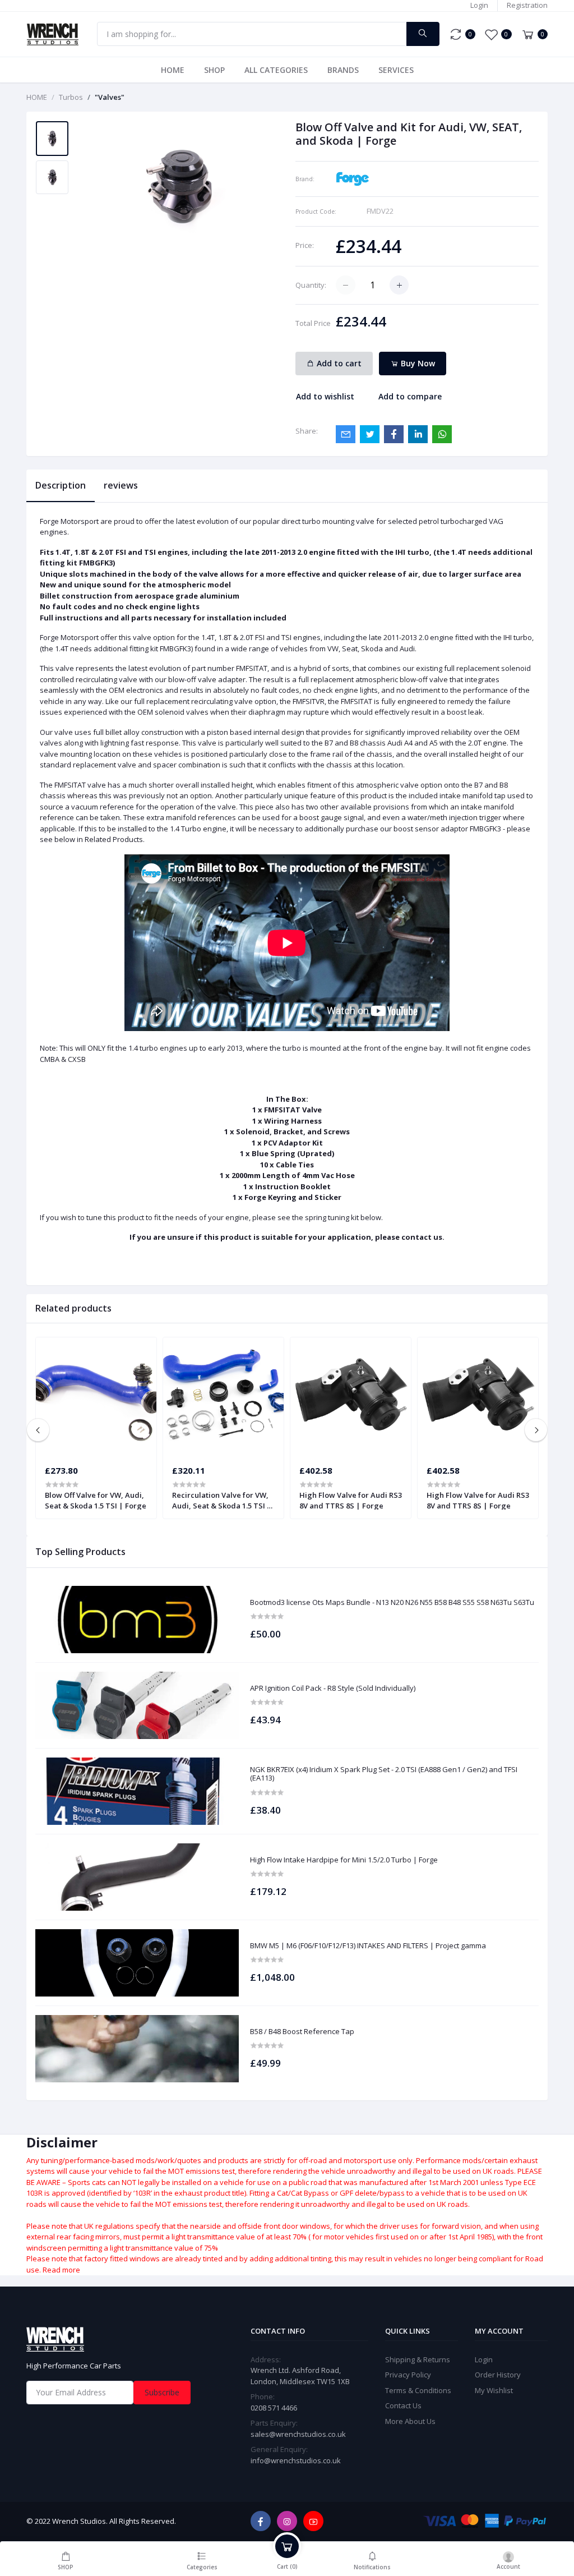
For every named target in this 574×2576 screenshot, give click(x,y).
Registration (527, 5)
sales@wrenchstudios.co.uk (298, 2434)
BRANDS (343, 70)
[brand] (353, 178)
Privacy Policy (408, 2375)
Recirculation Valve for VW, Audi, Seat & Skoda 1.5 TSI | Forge (222, 1500)
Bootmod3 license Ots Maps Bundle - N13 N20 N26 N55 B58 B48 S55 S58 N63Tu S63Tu (392, 1603)
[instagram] (287, 2521)
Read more (61, 2270)
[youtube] (313, 2521)
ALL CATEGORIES (276, 70)
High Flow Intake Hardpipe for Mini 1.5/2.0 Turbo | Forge (344, 1860)
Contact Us (403, 2405)
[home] (130, 2339)
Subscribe (162, 2392)
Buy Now (417, 363)
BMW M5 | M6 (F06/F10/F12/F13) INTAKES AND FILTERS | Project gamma (368, 1946)
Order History (498, 2375)
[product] (137, 1620)
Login (479, 5)
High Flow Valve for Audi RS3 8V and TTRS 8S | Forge (351, 1500)
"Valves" (110, 97)
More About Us (410, 2421)
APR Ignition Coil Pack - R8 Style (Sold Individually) (333, 1689)
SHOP (214, 70)
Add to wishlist (325, 396)
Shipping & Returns (418, 2359)
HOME (173, 70)
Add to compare (410, 396)
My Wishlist (494, 2390)
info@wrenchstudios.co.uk (296, 2460)
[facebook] (261, 2521)
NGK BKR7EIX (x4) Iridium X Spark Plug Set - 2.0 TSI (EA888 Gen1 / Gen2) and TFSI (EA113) (384, 1774)
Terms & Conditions (418, 2390)
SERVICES (396, 70)
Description (61, 485)
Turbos (71, 97)
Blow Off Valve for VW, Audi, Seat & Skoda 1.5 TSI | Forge (96, 1500)
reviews (121, 485)
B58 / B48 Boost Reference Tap (302, 2032)
